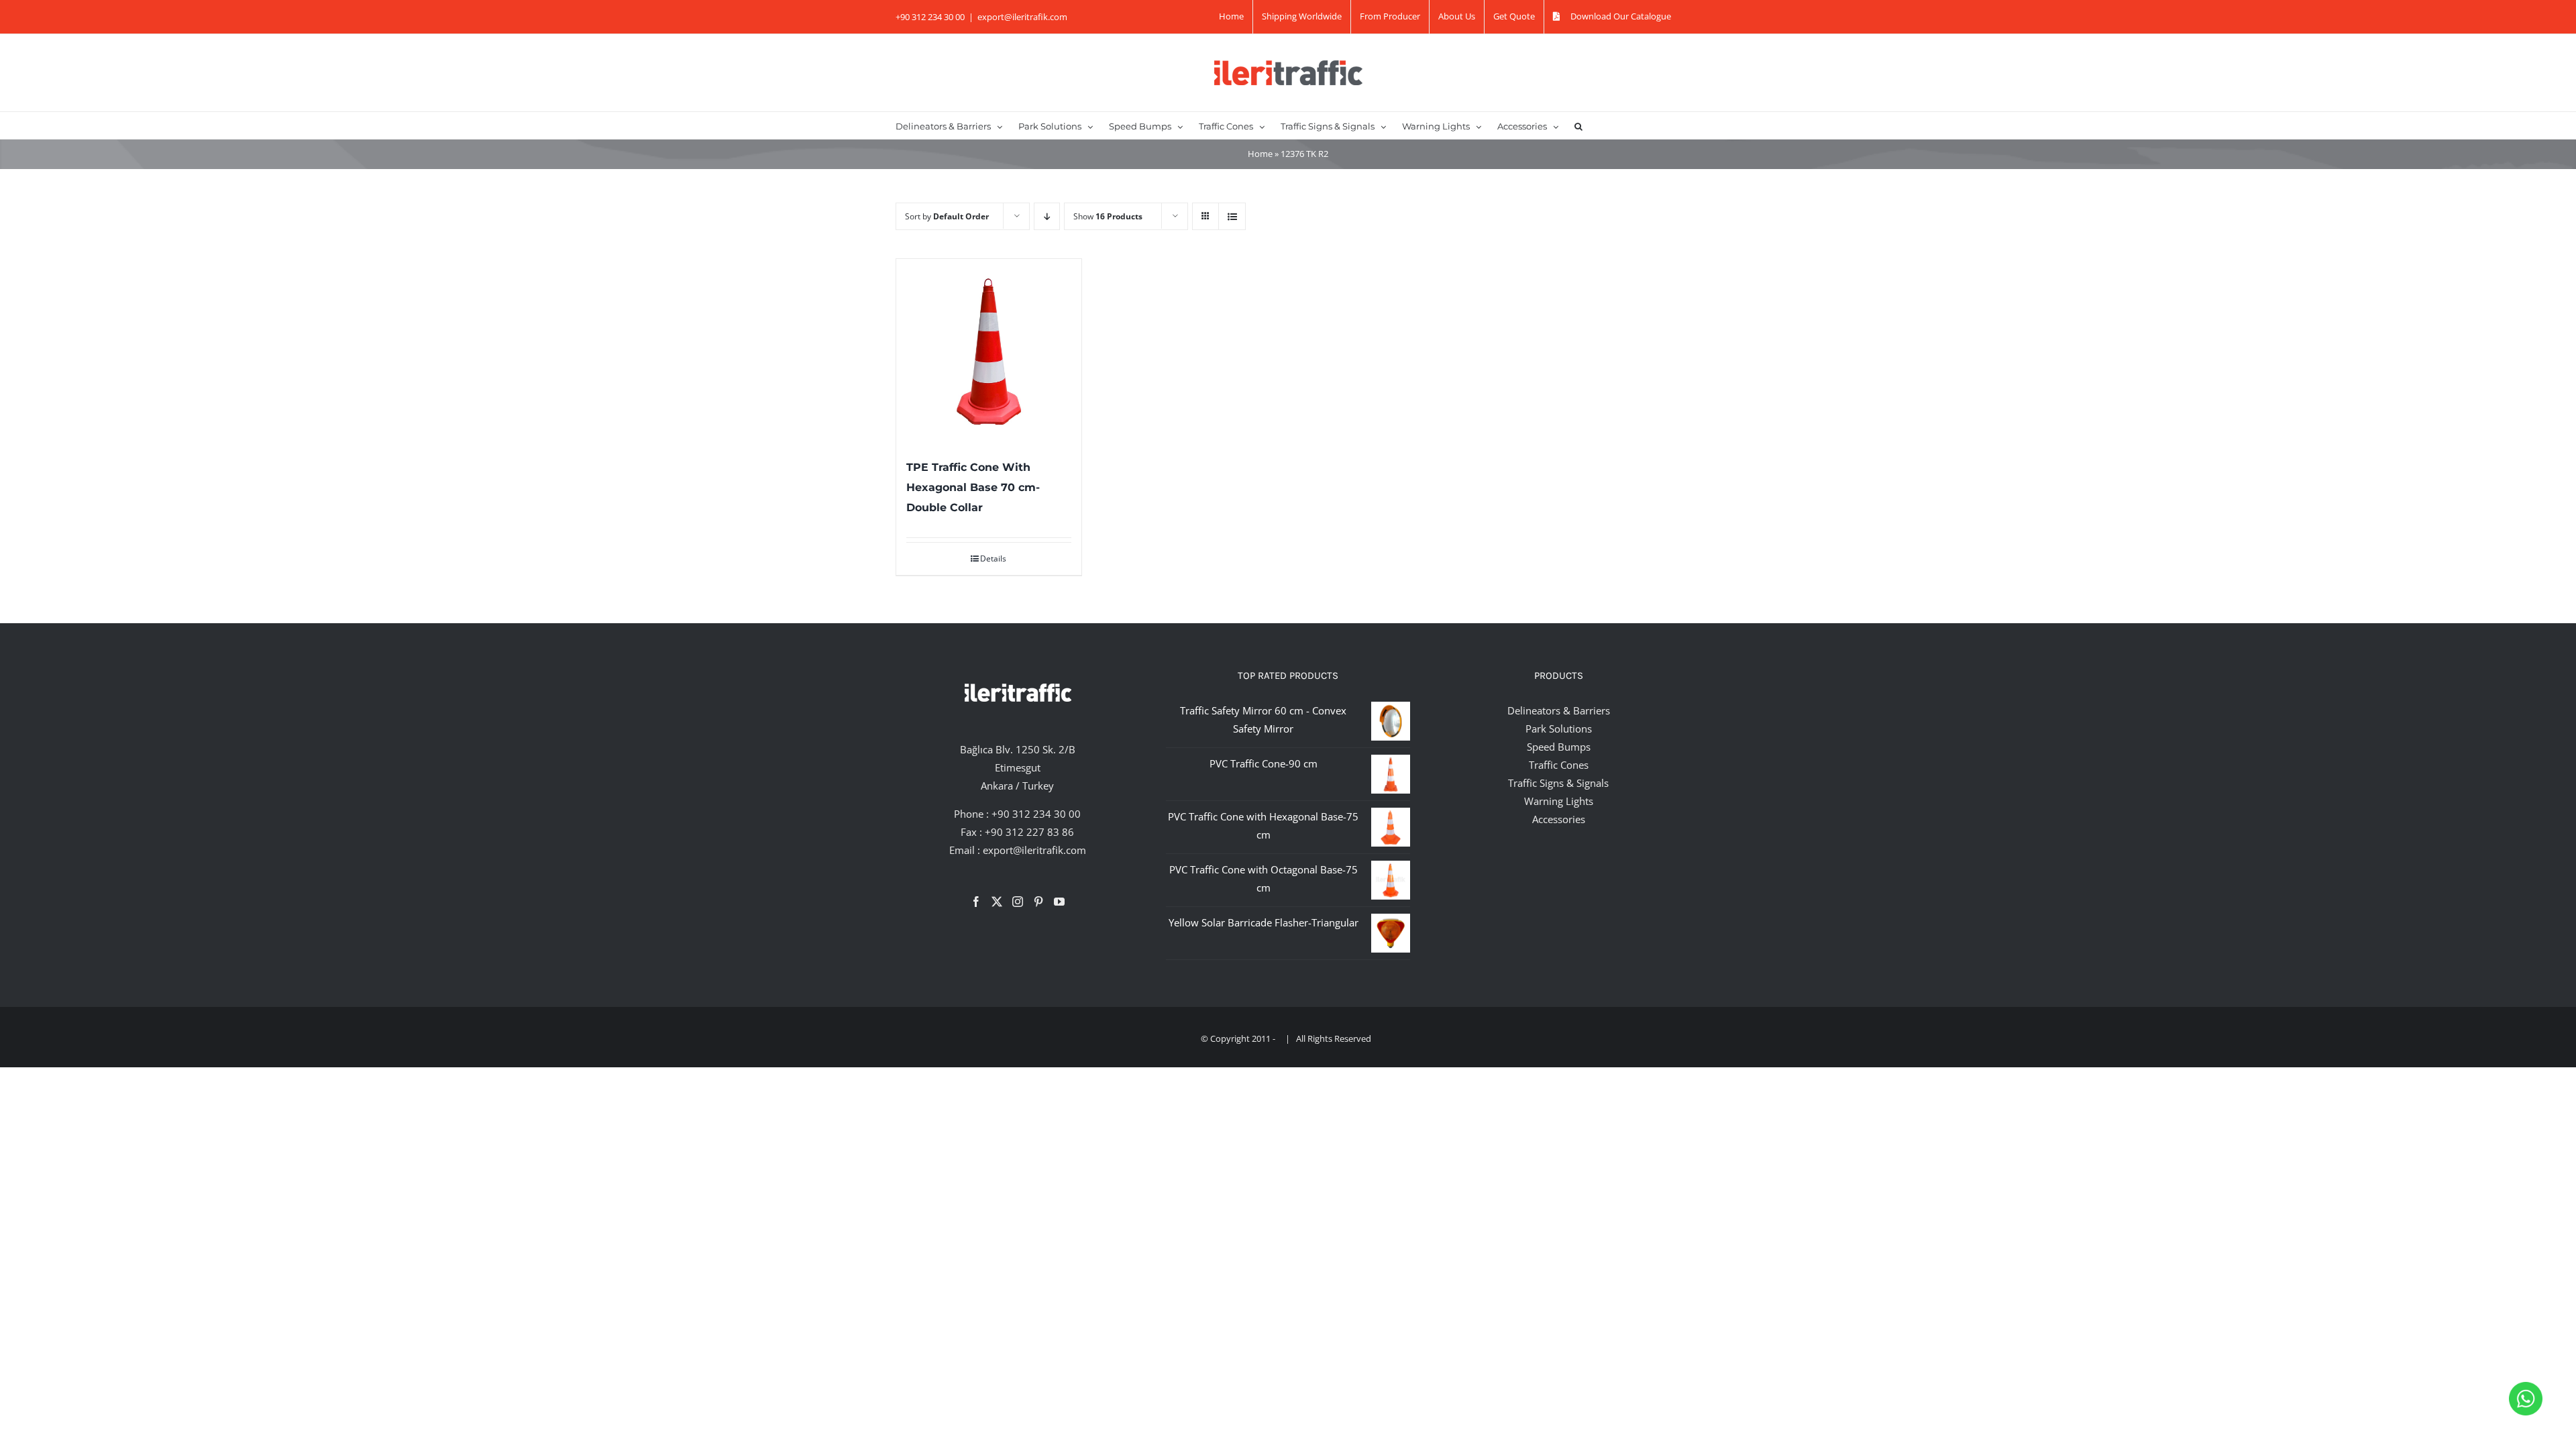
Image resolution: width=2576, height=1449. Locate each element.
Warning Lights (1559, 801)
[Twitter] (997, 902)
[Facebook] (976, 902)
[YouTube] (1059, 902)
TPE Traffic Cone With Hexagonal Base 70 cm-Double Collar (973, 487)
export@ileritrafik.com (1022, 17)
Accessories (1559, 819)
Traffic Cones (1559, 765)
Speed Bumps (1559, 747)
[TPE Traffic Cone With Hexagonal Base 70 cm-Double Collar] (989, 352)
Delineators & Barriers (1559, 710)
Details (993, 558)
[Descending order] (1047, 216)
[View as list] (1232, 216)
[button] (1578, 125)
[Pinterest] (1038, 902)
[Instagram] (1018, 902)
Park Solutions (1559, 729)
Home (1260, 154)
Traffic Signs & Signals (1558, 783)
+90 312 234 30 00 (1036, 814)
